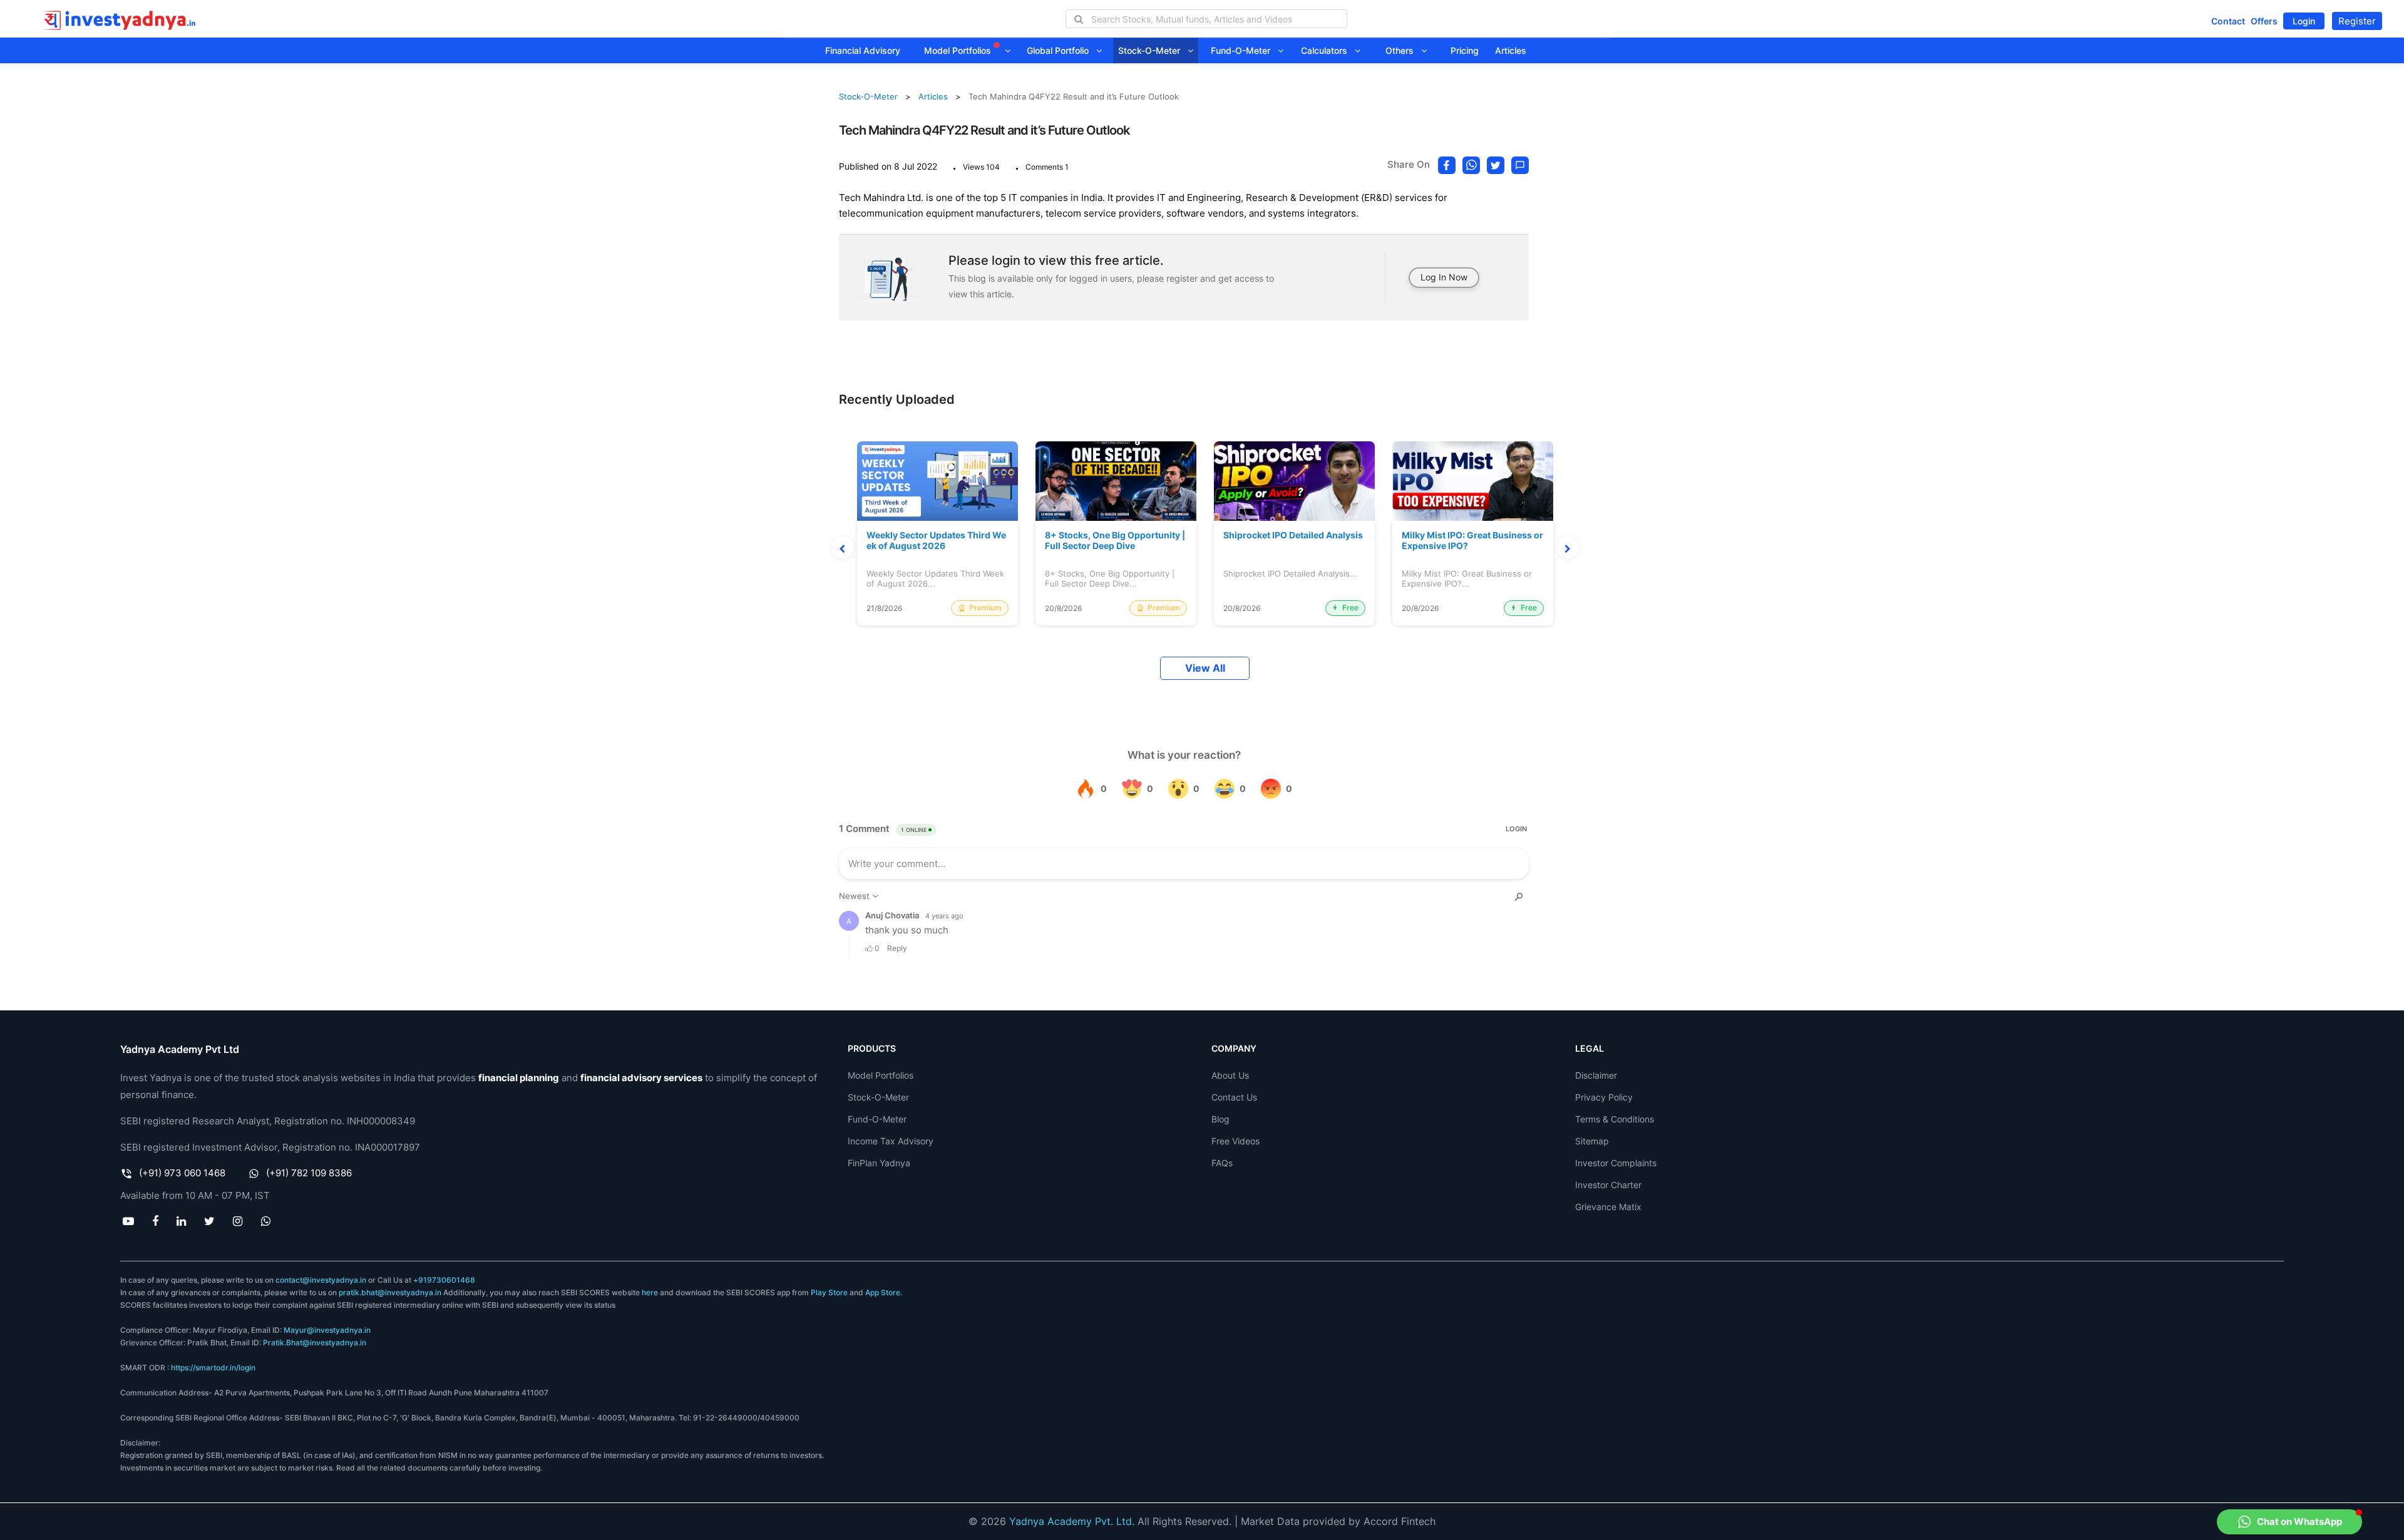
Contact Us (1234, 1097)
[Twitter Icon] (210, 1221)
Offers (2264, 21)
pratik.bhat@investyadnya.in (390, 1292)
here (650, 1292)
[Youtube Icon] (128, 1221)
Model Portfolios (959, 50)
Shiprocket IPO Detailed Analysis (1293, 535)
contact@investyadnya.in (321, 1280)
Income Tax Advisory (891, 1141)
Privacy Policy (1604, 1097)
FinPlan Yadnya (879, 1163)
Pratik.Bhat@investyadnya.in (315, 1342)
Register (2357, 21)
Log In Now (1444, 277)
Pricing (1465, 50)
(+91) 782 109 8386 (309, 1173)
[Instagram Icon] (238, 1221)
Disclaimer (1596, 1075)
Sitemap (1592, 1141)
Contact (2228, 21)
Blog (1220, 1119)
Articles (1511, 50)
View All (1205, 668)
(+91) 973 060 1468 (182, 1173)
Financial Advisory (863, 50)
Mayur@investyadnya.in (327, 1330)
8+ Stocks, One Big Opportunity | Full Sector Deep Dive (1115, 541)
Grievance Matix (1608, 1207)
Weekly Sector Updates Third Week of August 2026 (936, 541)
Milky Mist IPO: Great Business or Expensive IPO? (1472, 541)
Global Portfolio (1061, 50)
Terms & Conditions (1615, 1119)
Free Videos (1235, 1141)
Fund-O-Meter (1244, 50)
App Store (883, 1292)
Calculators (1328, 50)
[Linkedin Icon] (181, 1221)
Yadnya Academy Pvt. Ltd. (1072, 1521)
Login (2304, 21)
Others (1403, 50)
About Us (1230, 1075)
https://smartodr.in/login (213, 1368)
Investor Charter (1608, 1185)
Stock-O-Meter (1153, 50)
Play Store (829, 1292)
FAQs (1222, 1163)
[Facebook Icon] (155, 1221)
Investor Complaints (1616, 1163)
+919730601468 (444, 1280)
